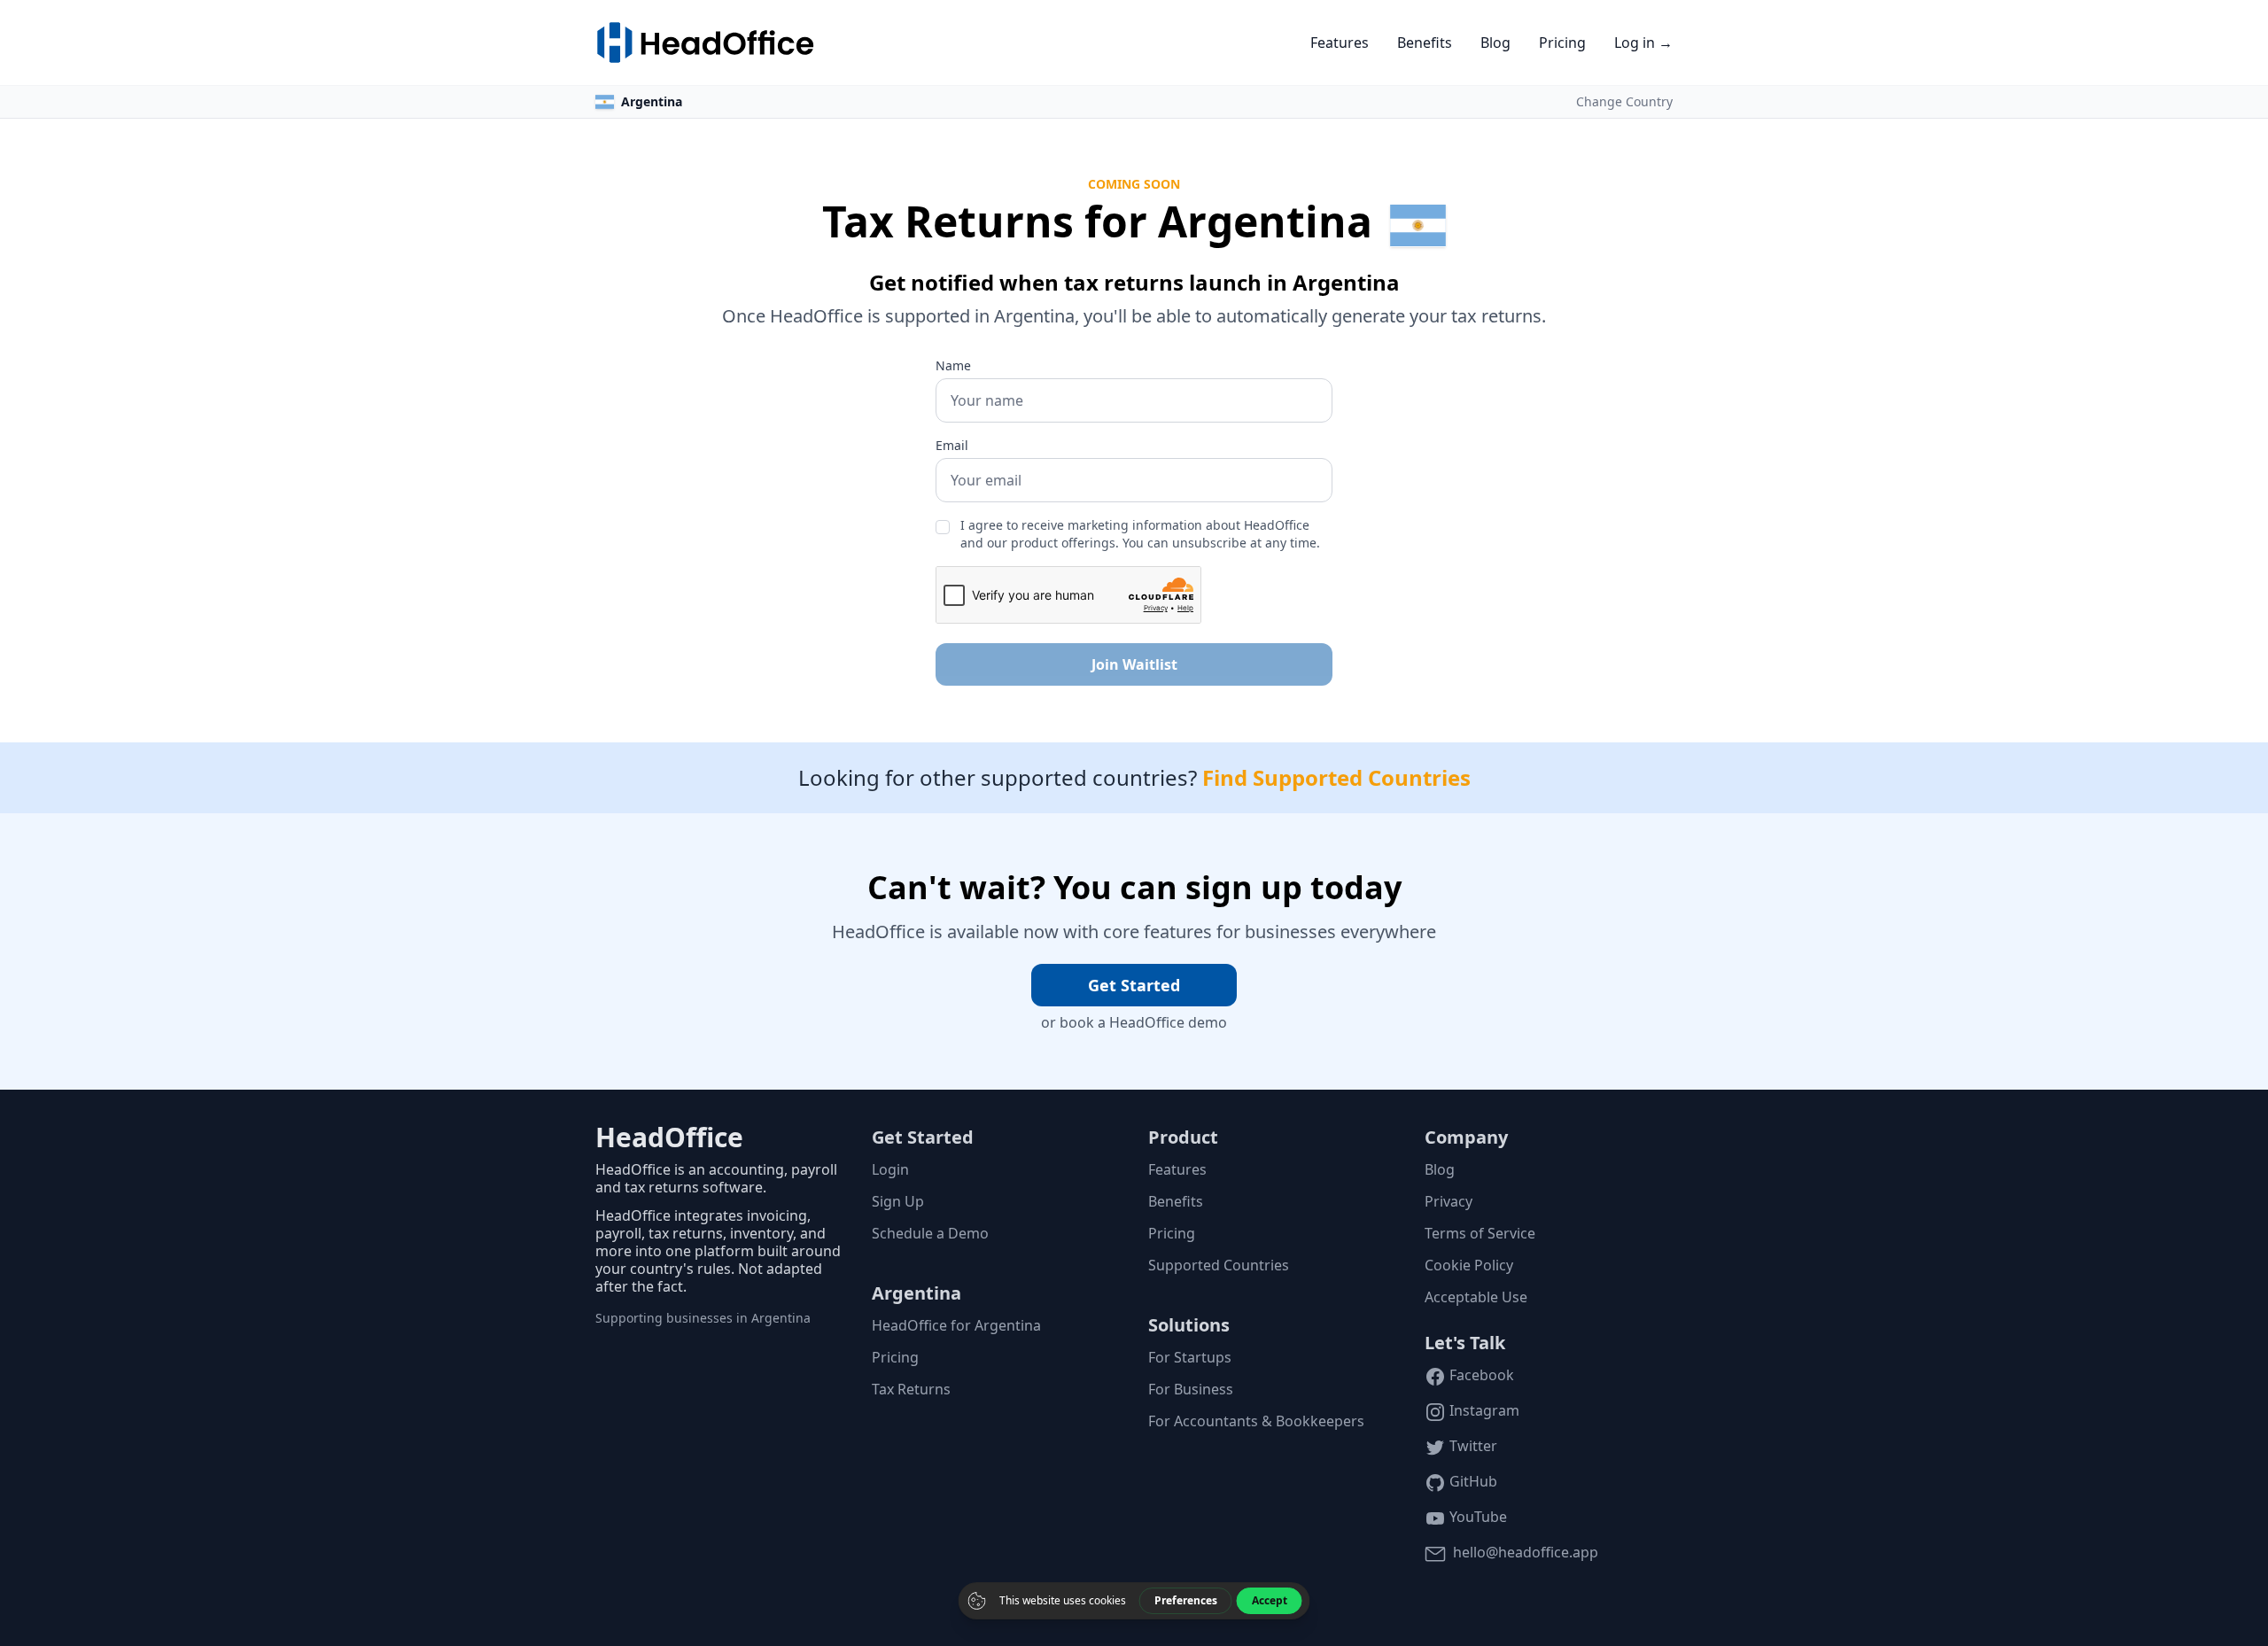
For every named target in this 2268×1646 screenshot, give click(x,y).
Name (953, 365)
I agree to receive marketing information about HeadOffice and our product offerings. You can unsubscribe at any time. (1140, 534)
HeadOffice (669, 1137)
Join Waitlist (1134, 664)
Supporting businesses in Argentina (703, 1318)
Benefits (1425, 43)
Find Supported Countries (1336, 777)
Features (1340, 43)
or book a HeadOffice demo (1134, 1022)
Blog (1495, 43)
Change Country (1624, 101)
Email (952, 445)
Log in (1643, 43)
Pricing (1562, 43)
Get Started (1134, 985)
